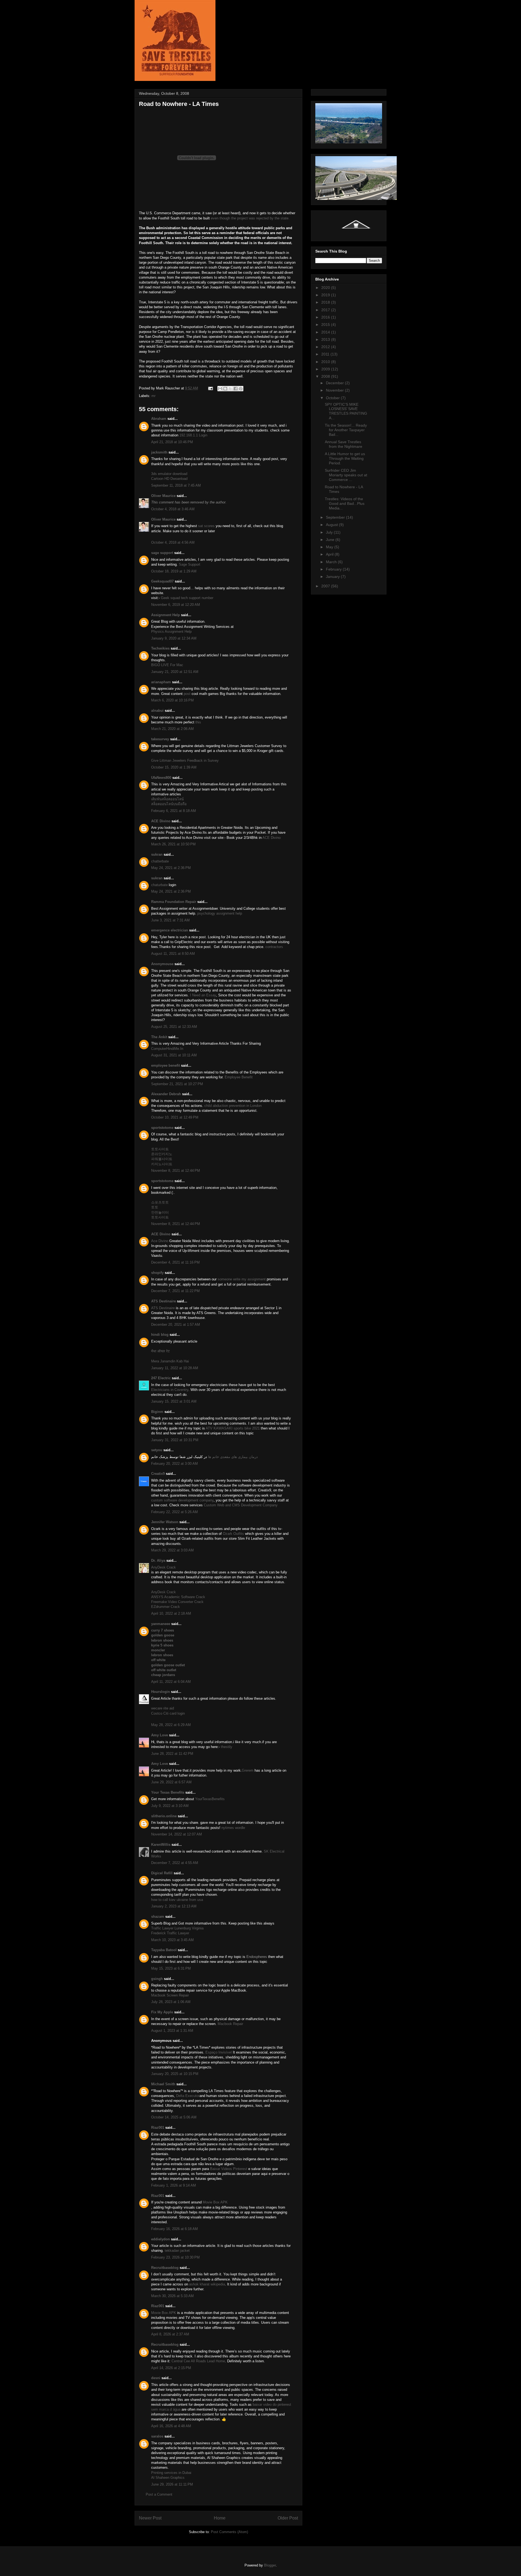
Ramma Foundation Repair (174, 902)
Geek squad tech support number (187, 598)
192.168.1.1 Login (193, 435)
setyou (157, 1450)
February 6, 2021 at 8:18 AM (174, 811)
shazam (158, 1917)
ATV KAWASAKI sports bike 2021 (233, 1428)
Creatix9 (158, 1474)
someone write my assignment (242, 1279)
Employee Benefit (239, 1077)
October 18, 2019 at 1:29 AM (174, 571)
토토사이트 (160, 1149)
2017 (326, 310)
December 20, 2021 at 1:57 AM (176, 1325)
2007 (326, 586)
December (335, 383)
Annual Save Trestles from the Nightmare (344, 444)
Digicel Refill (162, 1873)
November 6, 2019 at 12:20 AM (176, 605)
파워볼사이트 (162, 1159)
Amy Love (160, 1735)
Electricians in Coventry (170, 1390)
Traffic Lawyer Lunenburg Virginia (177, 1928)
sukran (157, 854)
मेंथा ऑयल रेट (160, 1351)
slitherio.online (164, 1816)
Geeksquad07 (162, 581)
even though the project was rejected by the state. (250, 218)
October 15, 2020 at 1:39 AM (174, 767)
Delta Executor (188, 2096)
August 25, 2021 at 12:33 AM (174, 1027)
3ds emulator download (169, 474)
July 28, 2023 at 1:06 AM (171, 2002)
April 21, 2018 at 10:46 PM (172, 442)
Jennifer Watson (165, 1522)
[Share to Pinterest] (241, 389)
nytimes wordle (233, 1828)
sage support (162, 553)
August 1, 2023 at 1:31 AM (172, 2031)
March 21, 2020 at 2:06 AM (172, 729)
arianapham (161, 682)
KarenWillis (161, 1845)
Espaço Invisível (219, 2052)
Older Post (288, 2518)
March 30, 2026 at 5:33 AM (172, 2296)
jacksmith (159, 452)
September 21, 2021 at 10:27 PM (177, 1084)
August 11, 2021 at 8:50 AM (173, 954)
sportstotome (162, 1128)
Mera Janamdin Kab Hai (170, 1361)
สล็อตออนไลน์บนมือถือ (169, 804)
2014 (326, 332)
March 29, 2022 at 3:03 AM (172, 1550)
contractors (274, 947)
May (330, 547)
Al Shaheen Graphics (168, 2478)
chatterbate (160, 861)
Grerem (248, 1770)
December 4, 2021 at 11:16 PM (175, 1262)
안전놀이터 (160, 1212)
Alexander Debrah (166, 1094)
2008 (326, 376)
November (335, 390)
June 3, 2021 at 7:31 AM (170, 920)
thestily (227, 1747)
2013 (326, 339)
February (334, 569)
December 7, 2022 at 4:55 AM (175, 1863)
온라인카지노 (162, 1154)
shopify (157, 1273)
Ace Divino (160, 1241)
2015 (326, 325)
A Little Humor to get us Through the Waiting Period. (345, 458)
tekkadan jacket (177, 2251)
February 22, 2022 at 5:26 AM (174, 1512)
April (330, 554)
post (187, 694)
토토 (155, 1207)
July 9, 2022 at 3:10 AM (170, 1806)
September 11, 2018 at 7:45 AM (176, 485)
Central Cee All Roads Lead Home (198, 2361)
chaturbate (159, 885)
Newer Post (150, 2518)
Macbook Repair (230, 2024)
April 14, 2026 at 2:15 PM (171, 2368)
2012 (326, 347)
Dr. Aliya (158, 1561)
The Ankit (159, 1037)
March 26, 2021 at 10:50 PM (173, 844)
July (330, 532)
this (198, 722)
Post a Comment (159, 2494)
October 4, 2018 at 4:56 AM (173, 542)
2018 (326, 302)
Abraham (159, 419)
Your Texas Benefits (168, 1792)
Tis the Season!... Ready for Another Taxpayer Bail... (346, 430)
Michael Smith (163, 2084)
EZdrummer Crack (166, 1607)
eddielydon (161, 2239)
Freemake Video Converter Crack (177, 1602)
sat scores (206, 526)
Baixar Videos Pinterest (229, 2169)
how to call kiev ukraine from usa (177, 1900)
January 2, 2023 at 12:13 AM (174, 1906)
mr (153, 396)
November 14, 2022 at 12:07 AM (177, 1834)
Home (220, 2518)
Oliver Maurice (163, 496)
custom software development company (182, 1500)
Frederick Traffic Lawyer (170, 1933)
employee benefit (166, 1065)
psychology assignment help (220, 913)
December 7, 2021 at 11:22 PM (175, 1291)
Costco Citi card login (168, 1713)
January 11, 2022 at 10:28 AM (175, 1368)
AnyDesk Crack (163, 1567)
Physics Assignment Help (171, 632)
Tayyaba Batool (164, 1950)
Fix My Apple (162, 2012)
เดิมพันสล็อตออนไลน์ (167, 799)
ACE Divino (161, 821)
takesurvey (160, 739)
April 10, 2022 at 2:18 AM (171, 1613)
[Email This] (220, 389)
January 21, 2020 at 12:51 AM (175, 672)
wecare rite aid (163, 1708)
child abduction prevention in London (233, 1106)
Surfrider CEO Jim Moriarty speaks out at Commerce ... (346, 475)
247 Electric (161, 1378)
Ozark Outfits (233, 1534)
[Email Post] (210, 388)
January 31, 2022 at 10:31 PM (175, 1440)
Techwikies (160, 648)
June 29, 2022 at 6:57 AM (171, 1782)
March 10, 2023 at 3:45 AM (172, 1940)
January (333, 577)
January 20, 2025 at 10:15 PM (175, 2074)
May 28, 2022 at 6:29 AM (171, 1725)
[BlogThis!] (225, 389)
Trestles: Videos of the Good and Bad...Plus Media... (345, 503)
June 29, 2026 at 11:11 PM (172, 2484)
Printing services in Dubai (171, 2473)
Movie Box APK (215, 2202)
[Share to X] (230, 389)
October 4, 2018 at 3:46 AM (173, 509)
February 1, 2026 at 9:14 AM (174, 2185)
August (332, 525)
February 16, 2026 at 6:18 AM (174, 2229)
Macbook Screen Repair (170, 1995)
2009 (326, 369)
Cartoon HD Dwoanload (169, 479)
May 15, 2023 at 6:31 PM (171, 1968)
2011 (326, 354)
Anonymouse (162, 964)
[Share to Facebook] (236, 389)
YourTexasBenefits (210, 1799)
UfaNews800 (161, 778)
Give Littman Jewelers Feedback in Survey (185, 760)
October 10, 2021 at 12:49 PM (175, 1117)
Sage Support (190, 564)
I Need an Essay (203, 995)
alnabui (157, 711)
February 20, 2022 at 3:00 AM (174, 1464)
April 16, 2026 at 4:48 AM (171, 2426)
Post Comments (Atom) (229, 2532)
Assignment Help (166, 615)
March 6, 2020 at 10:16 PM (172, 700)
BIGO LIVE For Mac (167, 665)
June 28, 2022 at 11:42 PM (172, 1754)
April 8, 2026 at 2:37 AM (170, 2334)
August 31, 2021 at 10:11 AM (174, 1055)
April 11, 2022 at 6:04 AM (171, 1682)
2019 (326, 295)
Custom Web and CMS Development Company (241, 1505)
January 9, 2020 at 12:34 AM (174, 638)
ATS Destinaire (163, 1301)
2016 (326, 317)
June (331, 540)
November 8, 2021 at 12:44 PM (176, 1171)
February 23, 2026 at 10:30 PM (175, 2257)
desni (156, 2378)
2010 (326, 362)
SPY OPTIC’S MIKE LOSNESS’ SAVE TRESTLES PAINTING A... (346, 411)
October (333, 398)
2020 (326, 288)
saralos (157, 2436)
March (332, 562)
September (336, 517)
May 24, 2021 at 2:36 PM (171, 868)
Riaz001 (158, 2128)
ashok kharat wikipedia (207, 2284)
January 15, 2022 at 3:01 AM (174, 1401)
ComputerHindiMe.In (167, 1049)
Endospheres (257, 1957)
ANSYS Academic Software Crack (178, 1597)
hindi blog (160, 1335)
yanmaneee (161, 1624)
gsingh (157, 1979)
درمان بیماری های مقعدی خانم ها (233, 1457)
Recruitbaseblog (165, 2268)
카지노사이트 (162, 1164)
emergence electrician (170, 930)
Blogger (270, 2565)
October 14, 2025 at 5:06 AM (174, 2117)
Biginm (157, 1412)
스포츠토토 (160, 1202)
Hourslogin (161, 1692)
